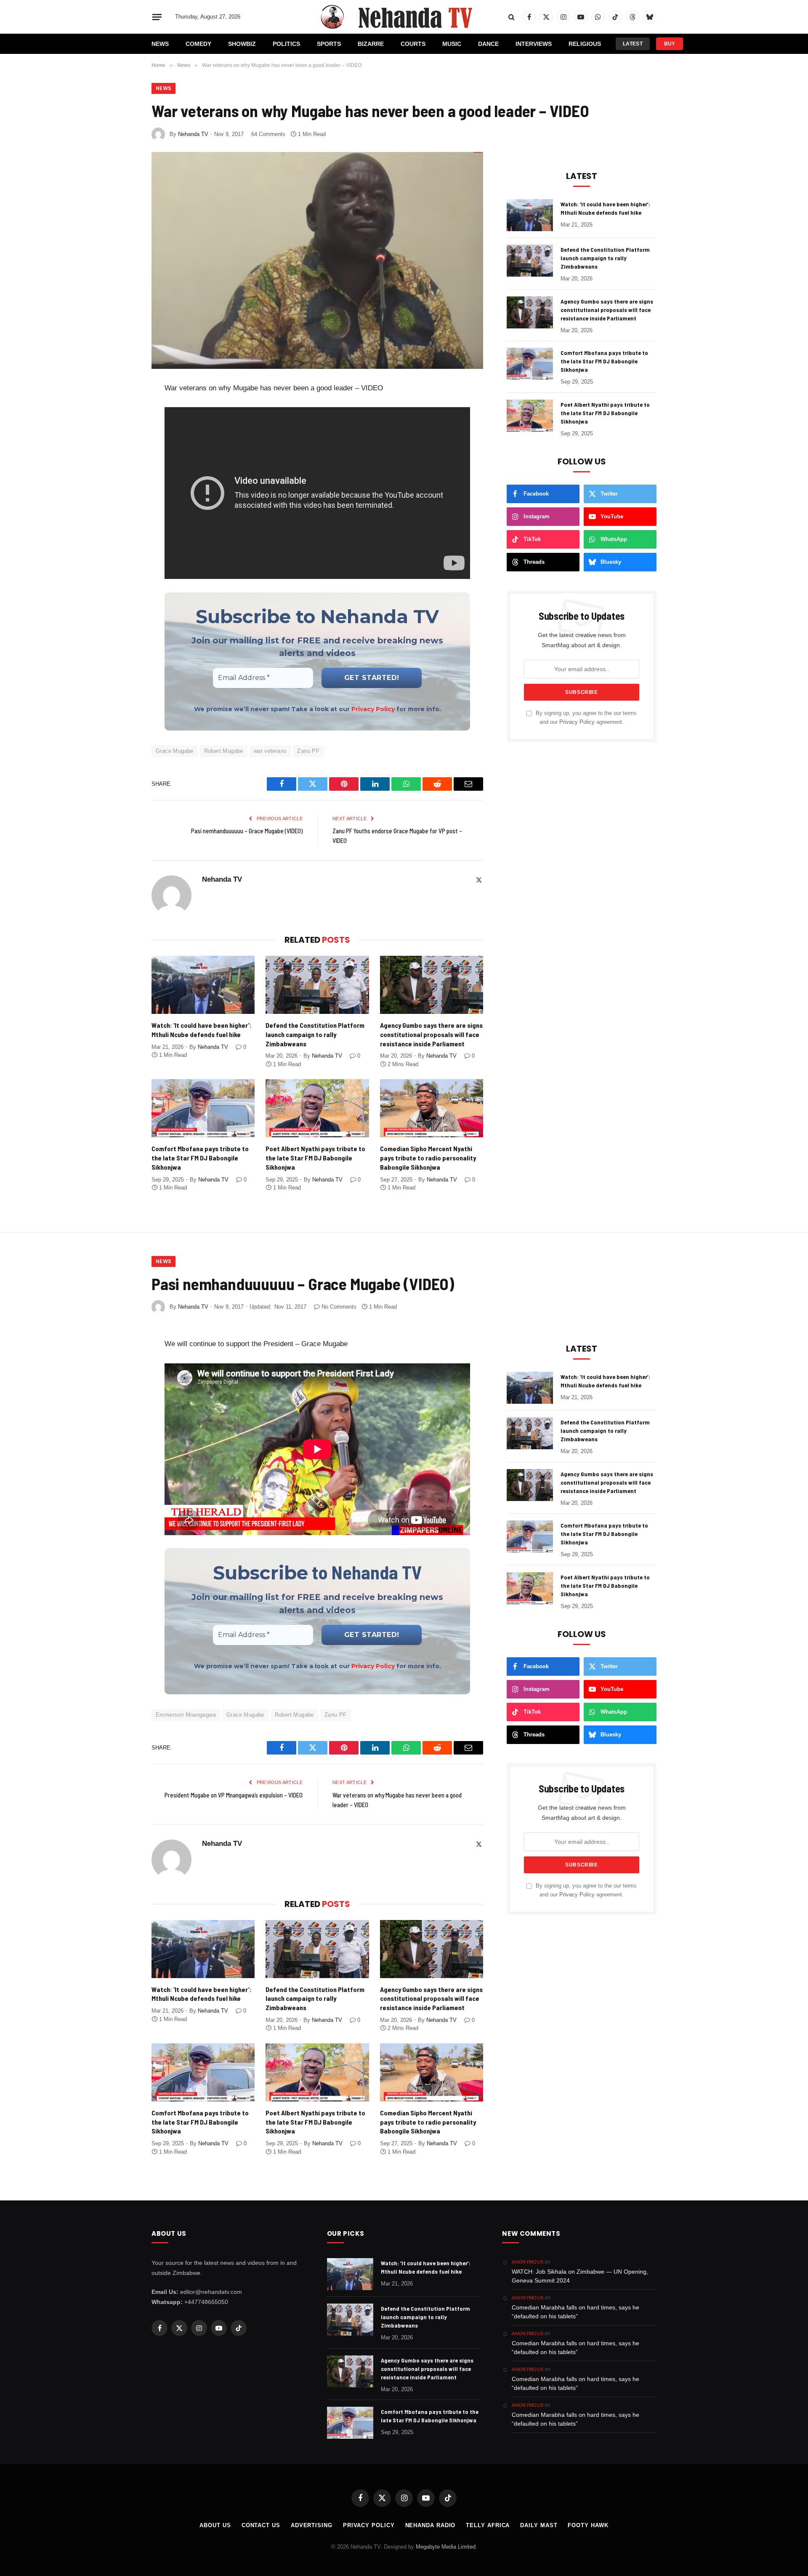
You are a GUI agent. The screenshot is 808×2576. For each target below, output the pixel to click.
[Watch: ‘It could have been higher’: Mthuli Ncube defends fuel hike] (203, 985)
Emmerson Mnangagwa (186, 1715)
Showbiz (242, 44)
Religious (585, 44)
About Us (215, 2525)
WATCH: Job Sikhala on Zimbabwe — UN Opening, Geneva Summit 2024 (580, 2276)
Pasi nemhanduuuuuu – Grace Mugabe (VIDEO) (247, 831)
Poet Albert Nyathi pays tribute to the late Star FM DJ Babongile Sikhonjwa (315, 1158)
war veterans (270, 751)
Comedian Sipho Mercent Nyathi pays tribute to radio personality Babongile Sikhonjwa (428, 1158)
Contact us (261, 2525)
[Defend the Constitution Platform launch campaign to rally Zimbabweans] (317, 985)
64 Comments (268, 134)
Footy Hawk (588, 2525)
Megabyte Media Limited (446, 2547)
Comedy (198, 44)
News (160, 44)
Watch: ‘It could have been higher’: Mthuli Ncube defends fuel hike (202, 1030)
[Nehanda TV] (404, 17)
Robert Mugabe (224, 751)
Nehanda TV (193, 134)
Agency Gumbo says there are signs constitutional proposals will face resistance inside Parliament (431, 1034)
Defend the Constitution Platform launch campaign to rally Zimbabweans (315, 1034)
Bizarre (371, 44)
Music (452, 44)
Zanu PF (308, 751)
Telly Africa (488, 2525)
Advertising (312, 2525)
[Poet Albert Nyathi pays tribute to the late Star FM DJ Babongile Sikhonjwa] (317, 1108)
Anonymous (528, 2262)
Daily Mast (539, 2525)
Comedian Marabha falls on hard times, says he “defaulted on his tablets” (575, 2312)
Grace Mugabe (175, 751)
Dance (488, 44)
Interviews (534, 44)
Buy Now (670, 45)
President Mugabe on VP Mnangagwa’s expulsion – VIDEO (234, 1795)
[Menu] (157, 17)
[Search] (512, 17)
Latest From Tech (633, 45)
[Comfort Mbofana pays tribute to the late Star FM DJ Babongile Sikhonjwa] (203, 1108)
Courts (413, 44)
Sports (329, 44)
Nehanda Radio (431, 2525)
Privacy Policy (373, 709)
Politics (286, 44)
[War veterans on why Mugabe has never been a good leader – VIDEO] (317, 260)
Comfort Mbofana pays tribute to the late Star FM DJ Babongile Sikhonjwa (200, 1158)
